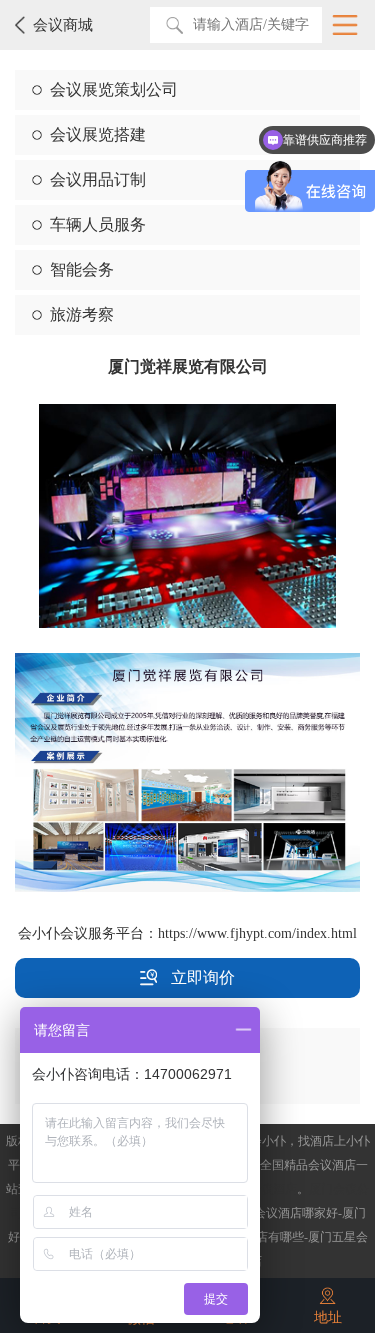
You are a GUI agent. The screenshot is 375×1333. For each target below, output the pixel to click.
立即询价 (201, 977)
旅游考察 (82, 314)
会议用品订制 (98, 179)
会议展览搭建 (98, 134)
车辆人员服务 (98, 224)
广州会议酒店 (261, 1189)
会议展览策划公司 (114, 89)
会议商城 (63, 25)
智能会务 (82, 269)
